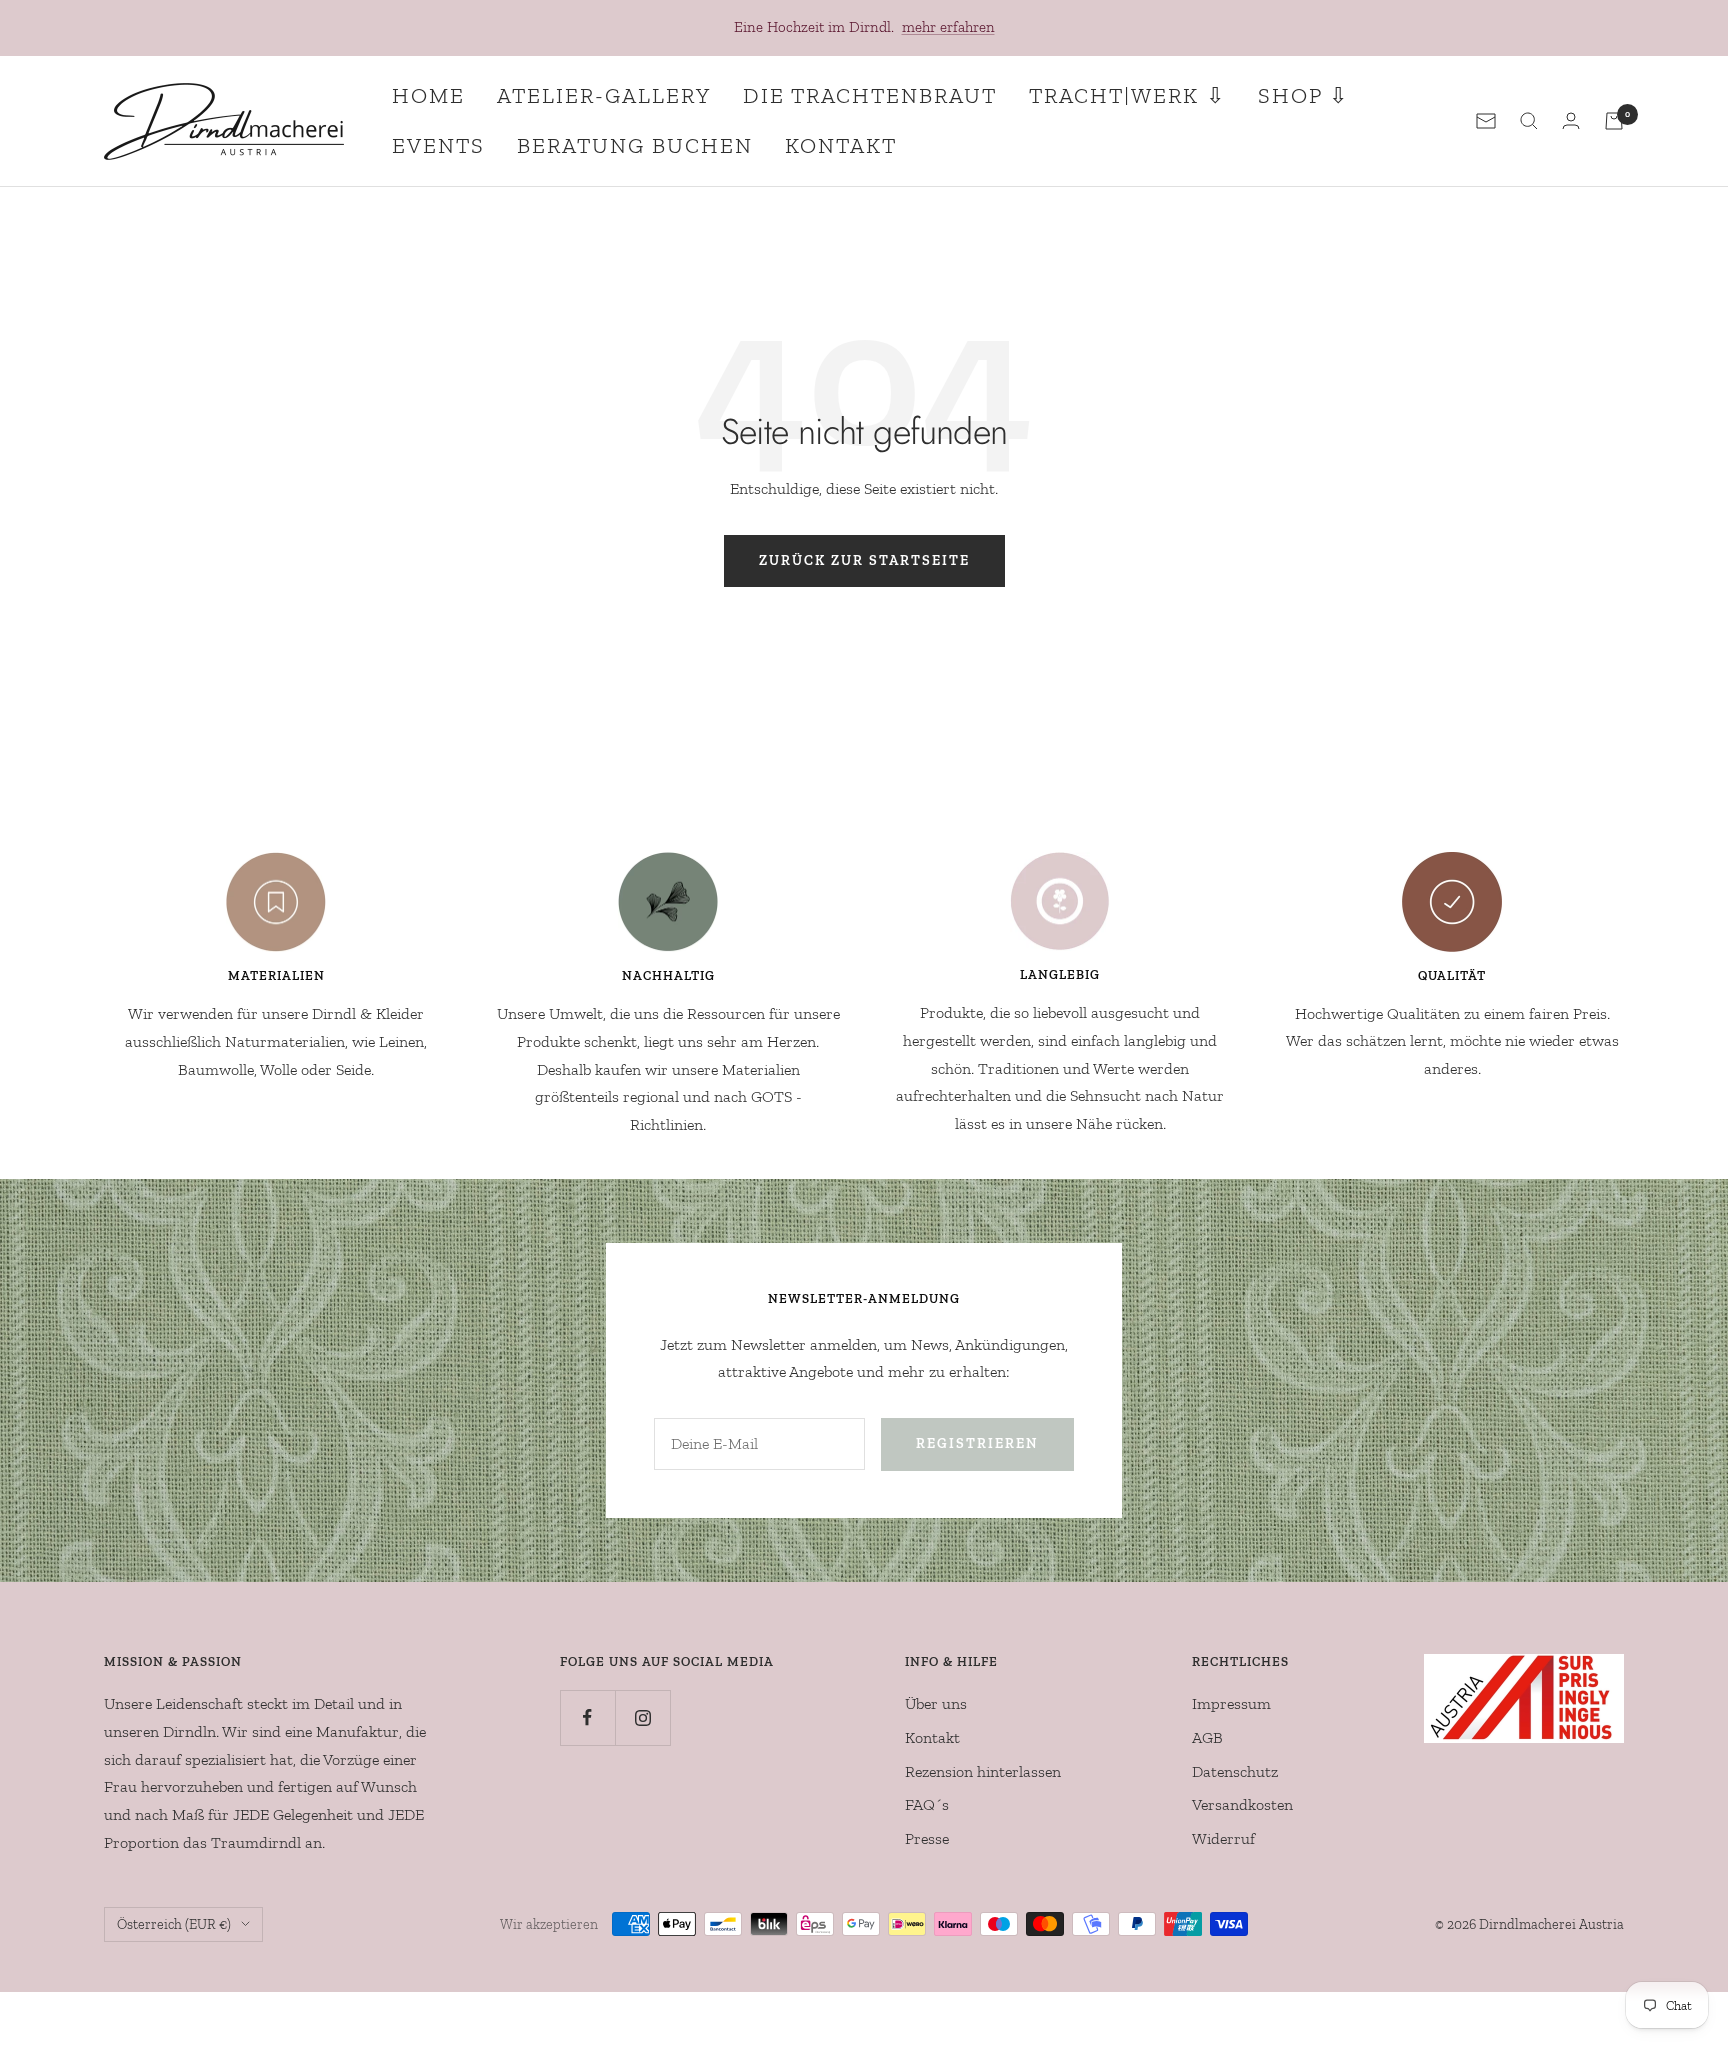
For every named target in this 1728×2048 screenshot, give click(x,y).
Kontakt (841, 145)
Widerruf (1223, 1838)
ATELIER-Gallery (604, 95)
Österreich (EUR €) (174, 1924)
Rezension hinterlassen (983, 1771)
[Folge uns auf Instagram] (642, 1717)
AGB (1207, 1737)
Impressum (1231, 1703)
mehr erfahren (948, 27)
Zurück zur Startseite (864, 560)
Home (428, 95)
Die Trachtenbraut (870, 95)
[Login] (1571, 120)
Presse (927, 1838)
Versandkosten (1242, 1804)
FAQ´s (927, 1804)
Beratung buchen (635, 145)
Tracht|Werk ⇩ (1127, 95)
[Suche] (1529, 121)
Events (438, 145)
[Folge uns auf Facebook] (587, 1717)
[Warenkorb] (1614, 121)
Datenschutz (1235, 1771)
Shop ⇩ (1303, 95)
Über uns (936, 1703)
